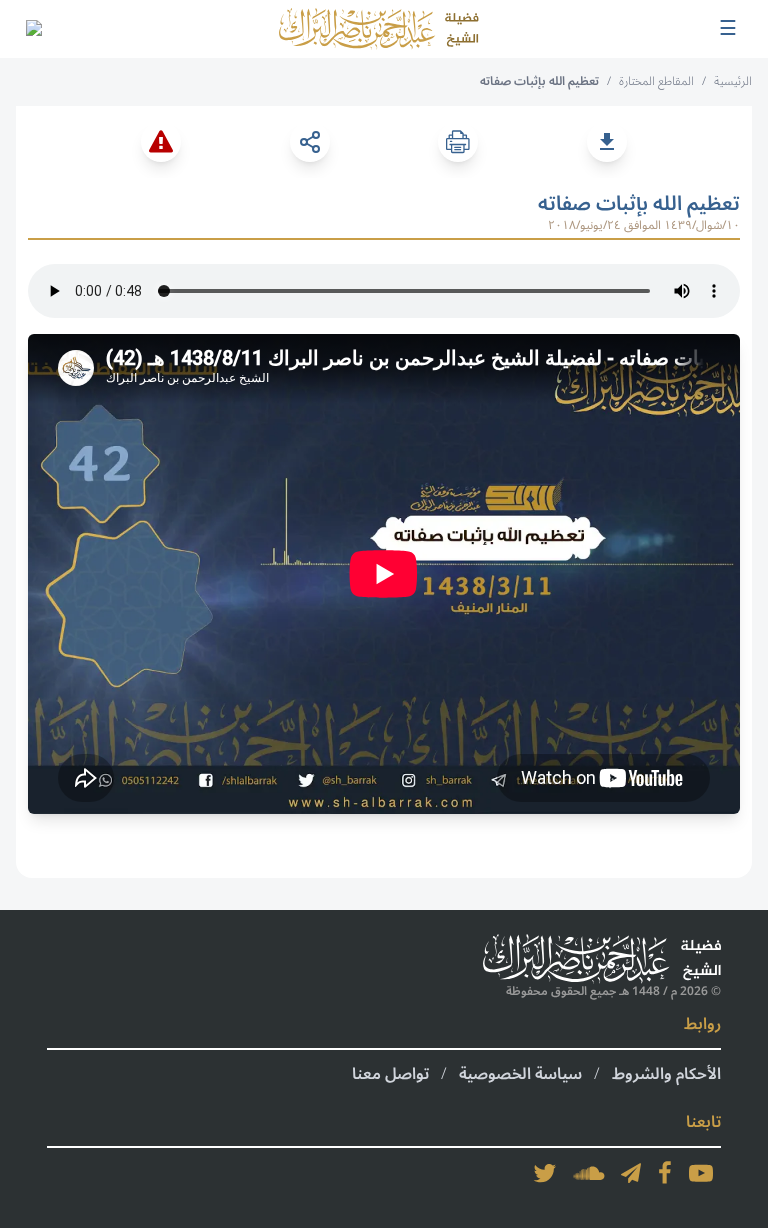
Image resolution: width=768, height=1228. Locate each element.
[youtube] (701, 1173)
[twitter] (545, 1173)
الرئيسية (733, 81)
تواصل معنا (390, 1074)
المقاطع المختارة (656, 81)
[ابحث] (33, 29)
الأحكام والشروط (666, 1074)
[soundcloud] (589, 1173)
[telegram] (631, 1173)
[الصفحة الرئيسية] (379, 29)
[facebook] (665, 1173)
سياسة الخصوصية (520, 1074)
